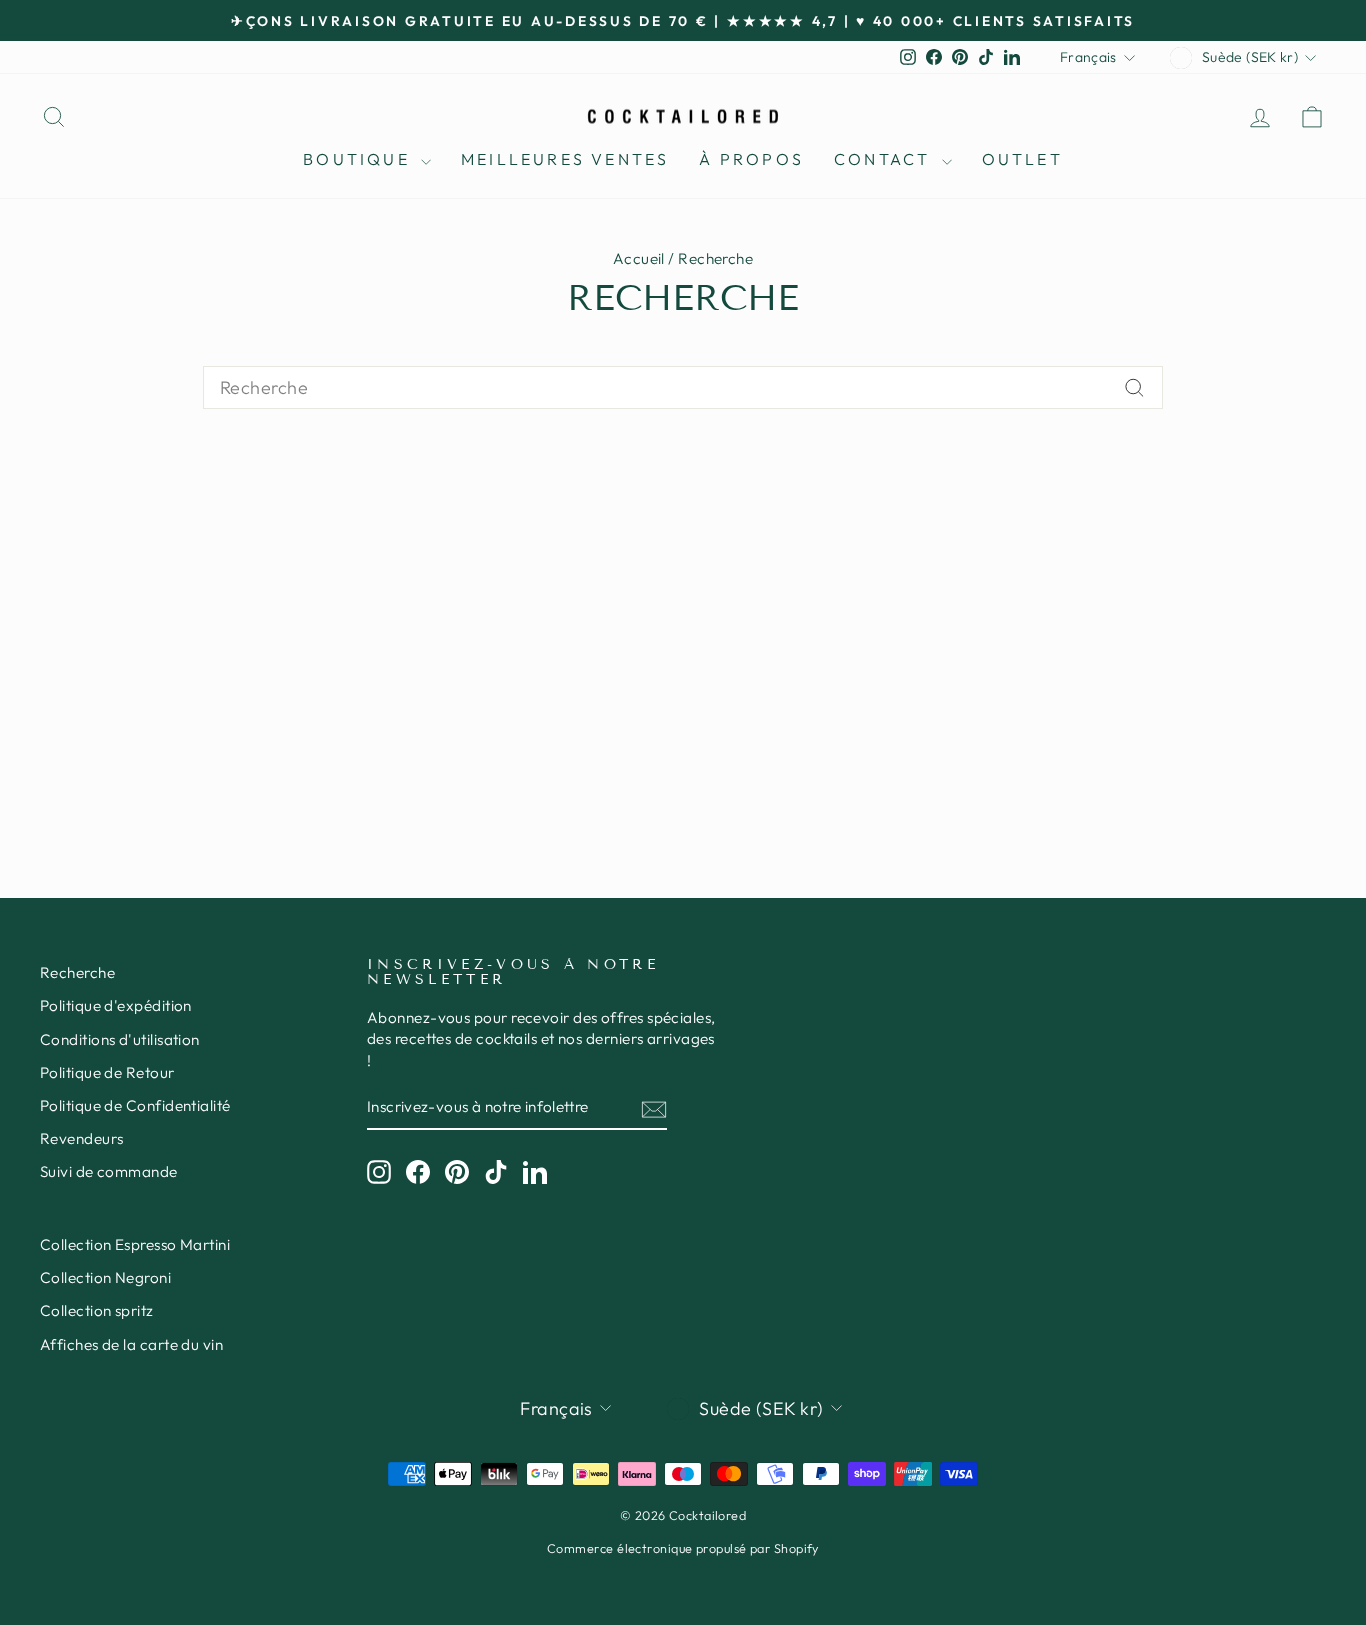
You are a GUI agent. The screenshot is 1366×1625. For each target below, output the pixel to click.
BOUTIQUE (359, 159)
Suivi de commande (109, 1171)
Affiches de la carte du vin (131, 1344)
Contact (885, 159)
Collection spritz (97, 1310)
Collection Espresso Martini (135, 1244)
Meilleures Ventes (565, 159)
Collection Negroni (105, 1277)
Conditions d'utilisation (120, 1039)
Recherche (77, 972)
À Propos (751, 159)
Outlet (1022, 159)
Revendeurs (82, 1138)
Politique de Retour (107, 1072)
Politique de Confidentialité (135, 1105)
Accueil (639, 258)
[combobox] (683, 387)
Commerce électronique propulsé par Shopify (683, 1548)
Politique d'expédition (116, 1005)
